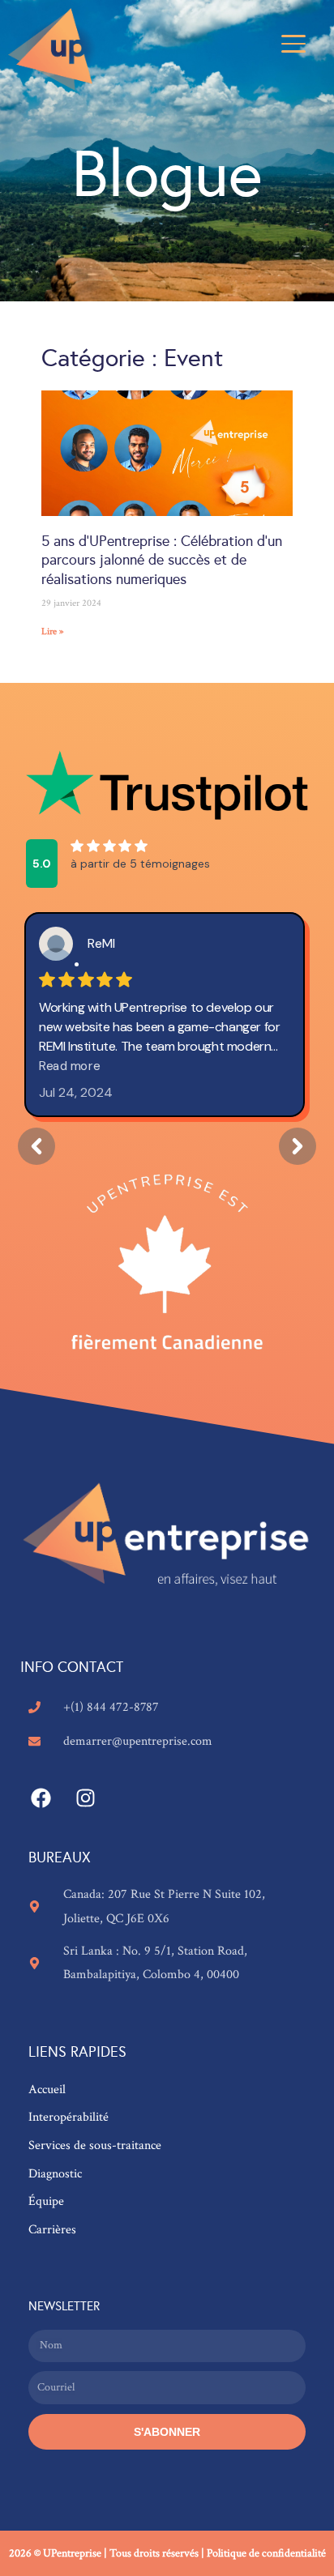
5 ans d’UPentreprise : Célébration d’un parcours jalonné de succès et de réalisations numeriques (162, 560)
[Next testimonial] (298, 1146)
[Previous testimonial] (36, 1146)
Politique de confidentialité (266, 2553)
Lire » (53, 631)
